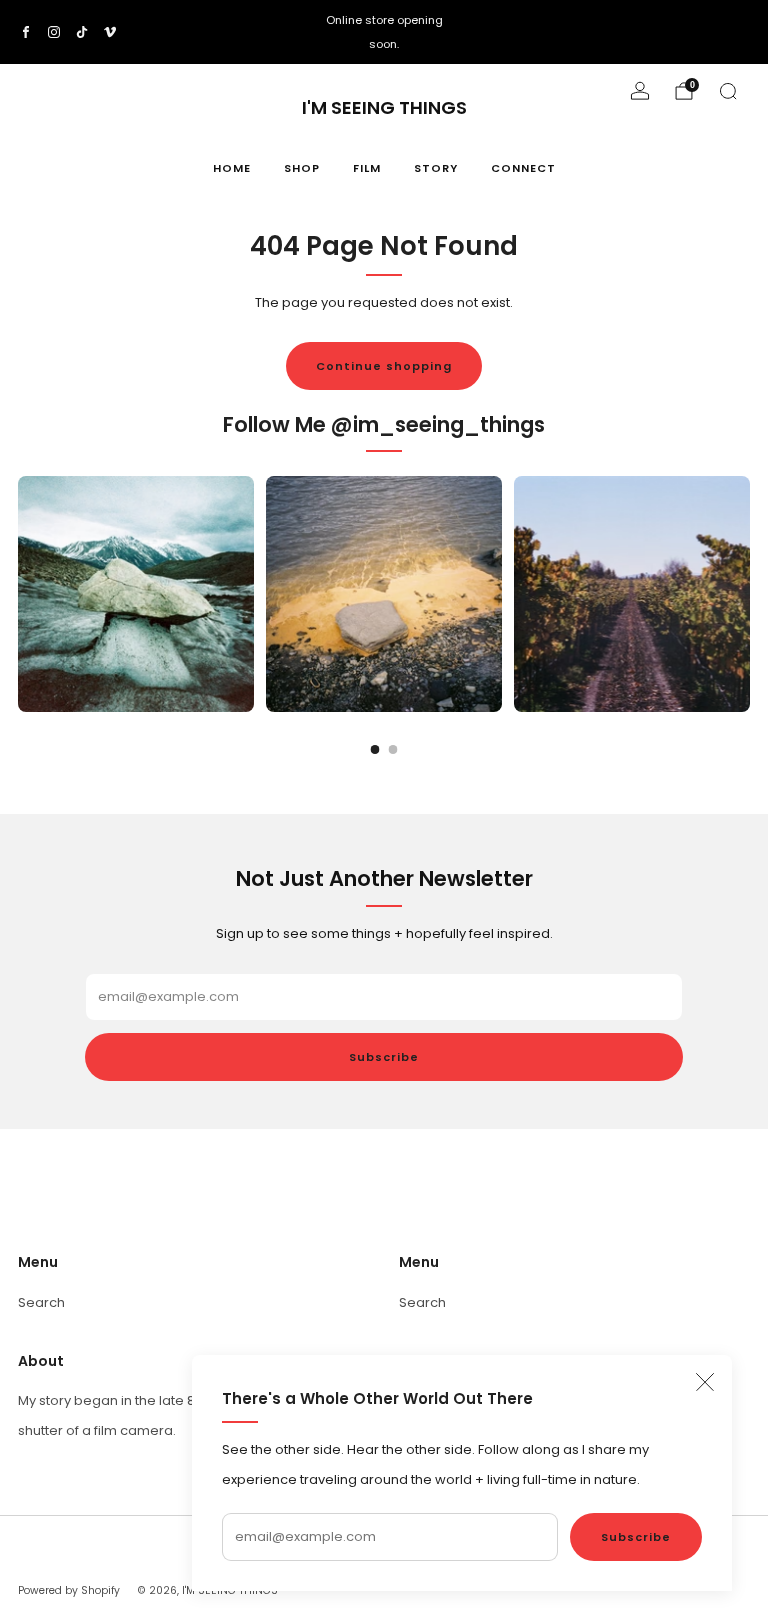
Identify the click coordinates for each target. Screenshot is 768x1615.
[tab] (375, 749)
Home (232, 168)
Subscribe (636, 1537)
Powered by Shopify (69, 1590)
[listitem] (384, 32)
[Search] (728, 91)
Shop (302, 168)
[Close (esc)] (705, 1382)
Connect (523, 168)
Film (367, 168)
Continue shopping (384, 366)
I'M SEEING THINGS (384, 108)
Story (436, 168)
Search (41, 1302)
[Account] (640, 91)
